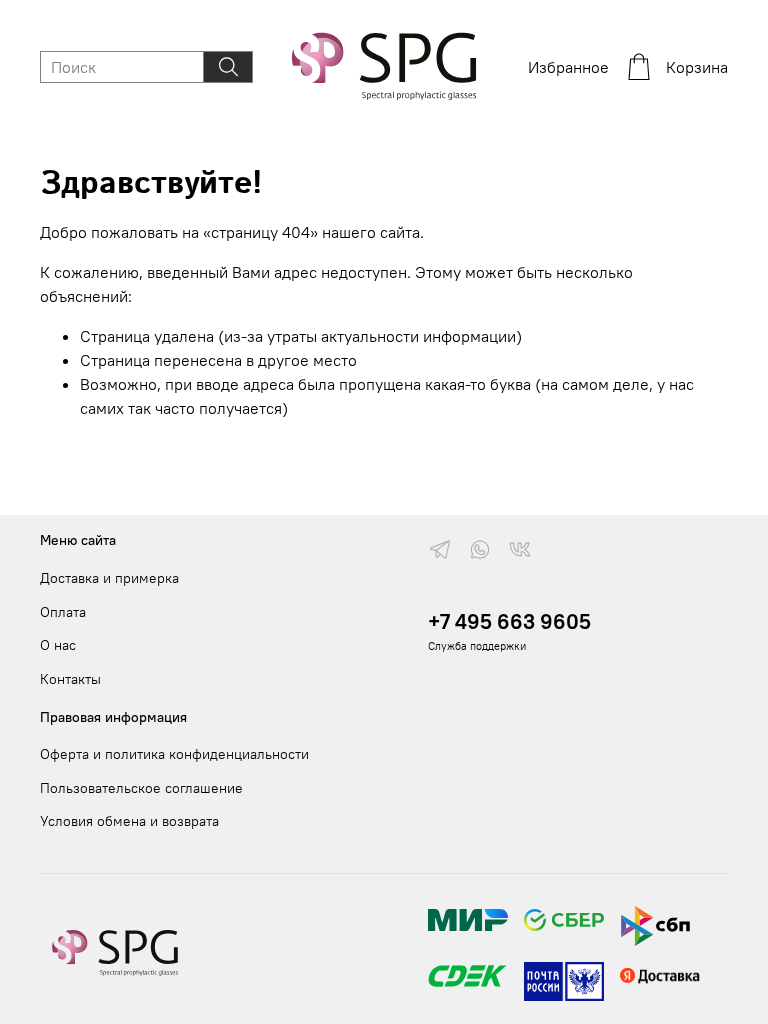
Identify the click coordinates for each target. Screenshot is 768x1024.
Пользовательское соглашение (141, 788)
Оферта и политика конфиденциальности (174, 754)
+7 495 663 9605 (509, 621)
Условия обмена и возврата (129, 821)
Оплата (63, 612)
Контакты (70, 679)
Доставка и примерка (109, 578)
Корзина (697, 67)
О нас (58, 645)
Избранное (568, 67)
